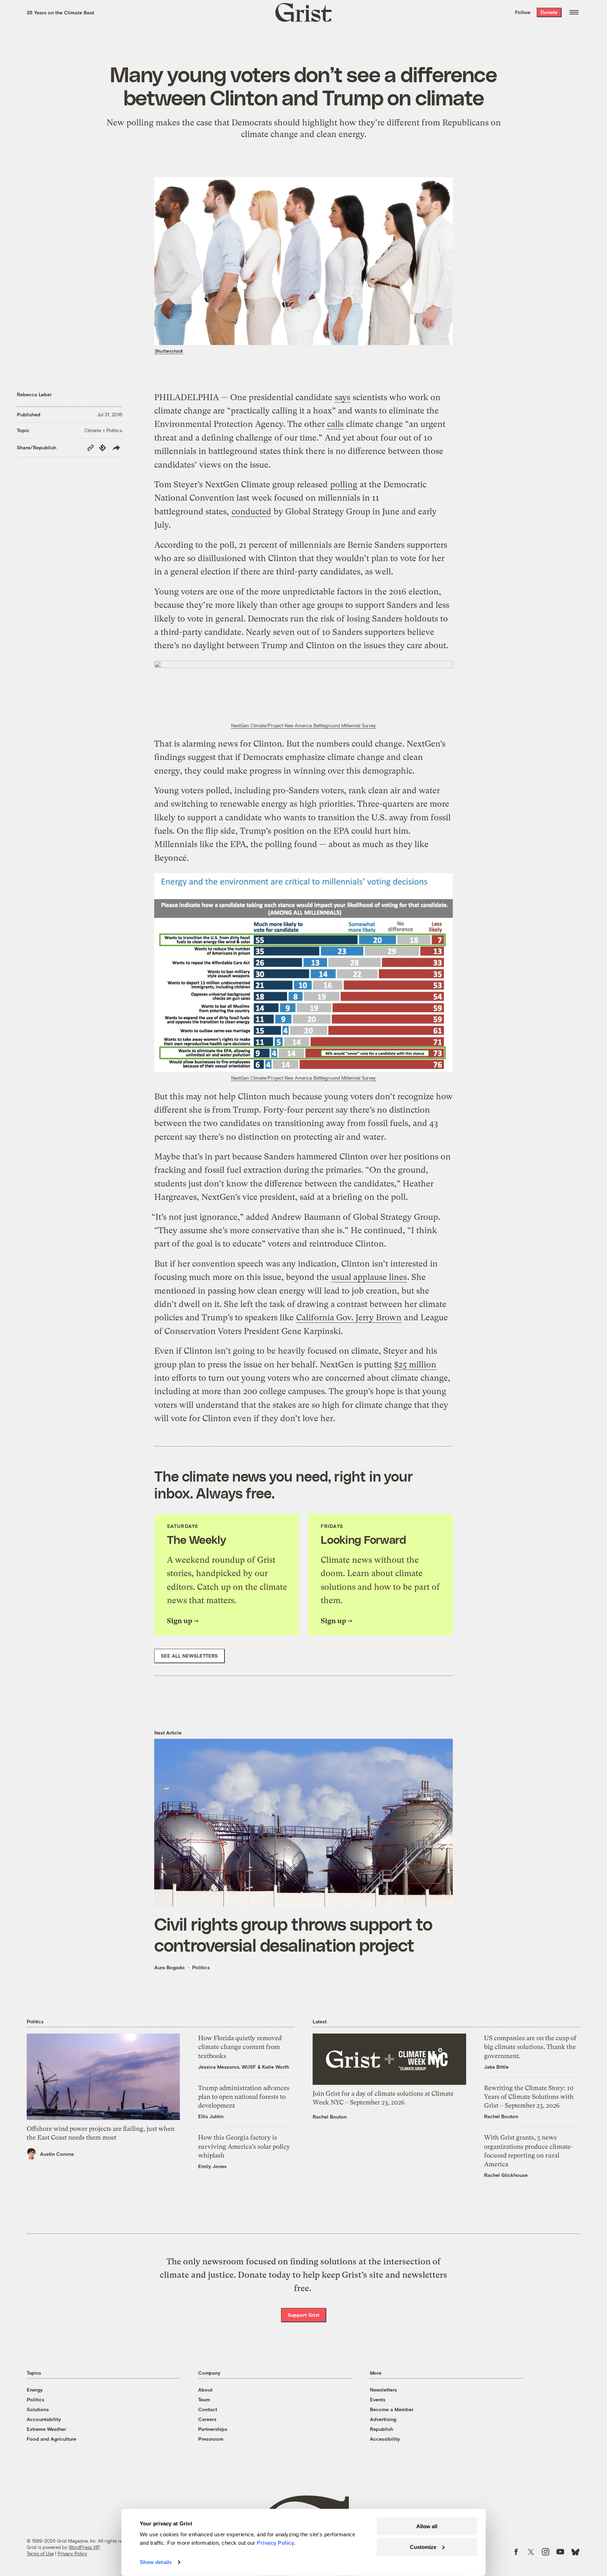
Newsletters (383, 2390)
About (205, 2390)
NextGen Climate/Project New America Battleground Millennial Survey (303, 726)
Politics (201, 1967)
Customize (423, 2547)
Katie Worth (276, 2067)
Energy (35, 2390)
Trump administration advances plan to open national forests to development (244, 2097)
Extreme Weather (46, 2429)
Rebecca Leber (34, 394)
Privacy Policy (72, 2554)
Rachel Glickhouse (506, 2175)
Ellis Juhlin (211, 2116)
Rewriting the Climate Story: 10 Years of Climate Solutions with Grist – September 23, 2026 (529, 2097)
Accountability (44, 2419)
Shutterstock (169, 351)
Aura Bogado (169, 1967)
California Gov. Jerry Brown (349, 1318)
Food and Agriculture (51, 2439)
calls (335, 424)
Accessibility (385, 2439)
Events (378, 2399)
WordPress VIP (84, 2547)
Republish (381, 2429)
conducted (251, 512)
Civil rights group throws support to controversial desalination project (293, 1934)
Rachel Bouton (330, 2117)
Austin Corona (57, 2154)
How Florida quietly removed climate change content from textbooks (240, 2047)
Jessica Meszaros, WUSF (227, 2067)
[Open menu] (574, 12)
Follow (523, 12)
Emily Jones (212, 2166)
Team (204, 2399)
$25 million (415, 1365)
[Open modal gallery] (303, 690)
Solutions (38, 2409)
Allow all (427, 2526)
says (342, 397)
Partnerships (213, 2429)
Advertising (383, 2419)
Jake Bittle (496, 2067)
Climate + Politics (103, 430)
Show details (156, 2562)
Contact (208, 2409)
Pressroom (211, 2439)
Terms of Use (40, 2554)
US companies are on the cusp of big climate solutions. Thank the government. (530, 2047)
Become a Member (392, 2409)
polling (344, 484)
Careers (207, 2419)
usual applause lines (369, 1277)
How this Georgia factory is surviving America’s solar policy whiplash (244, 2146)
